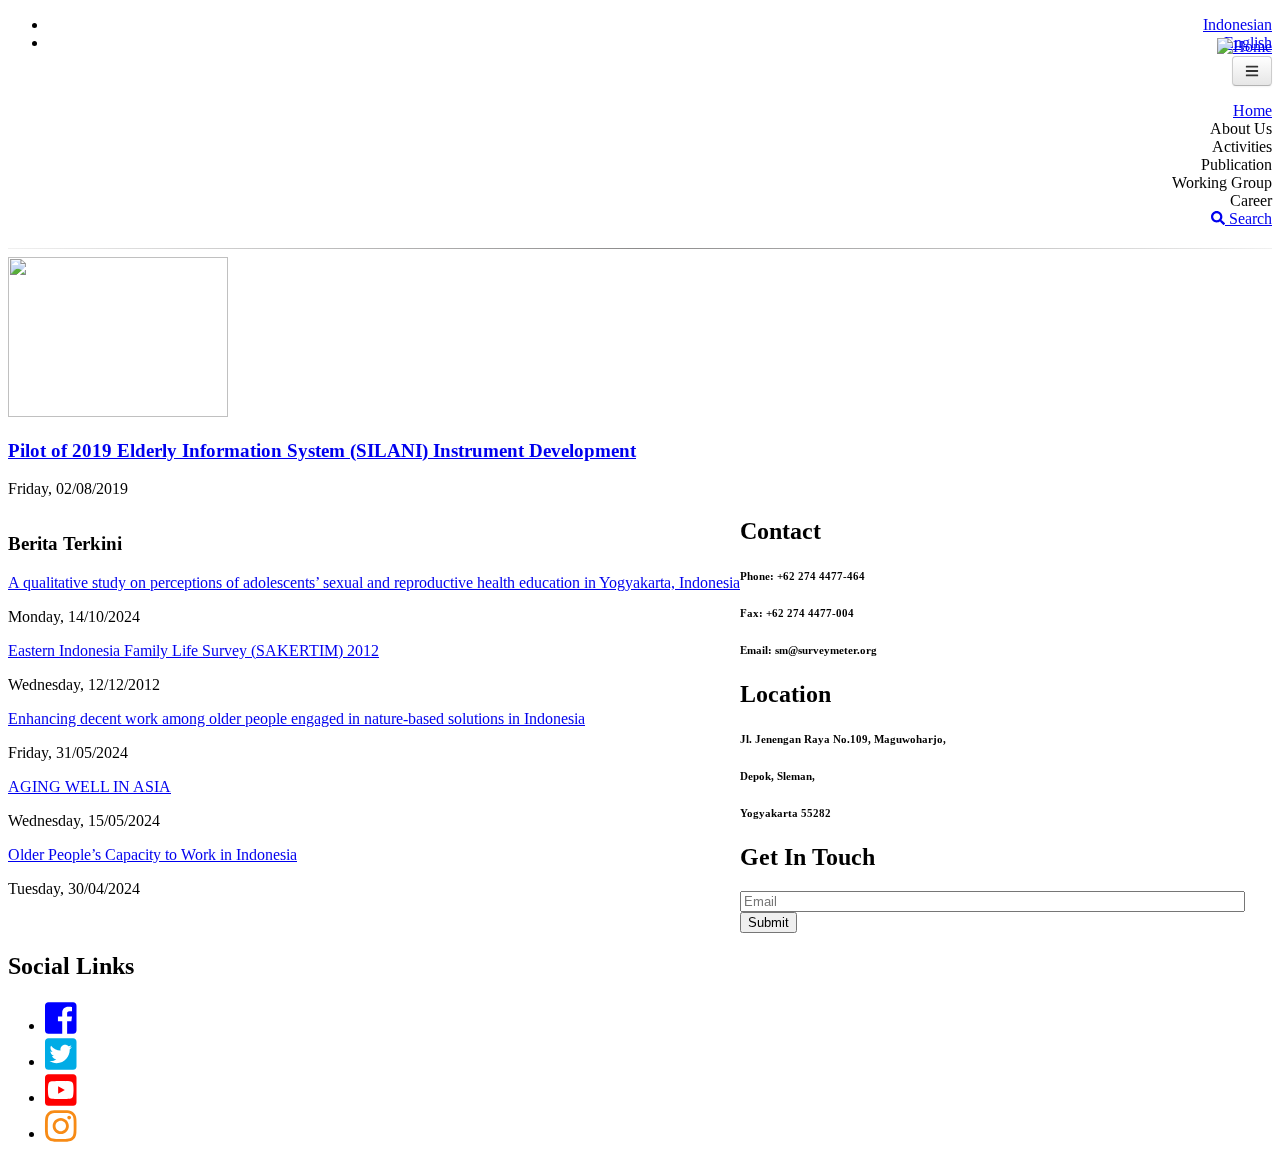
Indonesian (1237, 24)
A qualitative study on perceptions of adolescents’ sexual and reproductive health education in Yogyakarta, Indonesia (374, 582)
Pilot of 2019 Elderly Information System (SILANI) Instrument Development (322, 450)
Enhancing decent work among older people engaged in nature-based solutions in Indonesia (296, 718)
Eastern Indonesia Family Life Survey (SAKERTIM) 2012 (193, 650)
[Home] (1244, 46)
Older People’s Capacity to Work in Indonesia (152, 854)
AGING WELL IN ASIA (89, 786)
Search (1248, 218)
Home (1252, 110)
